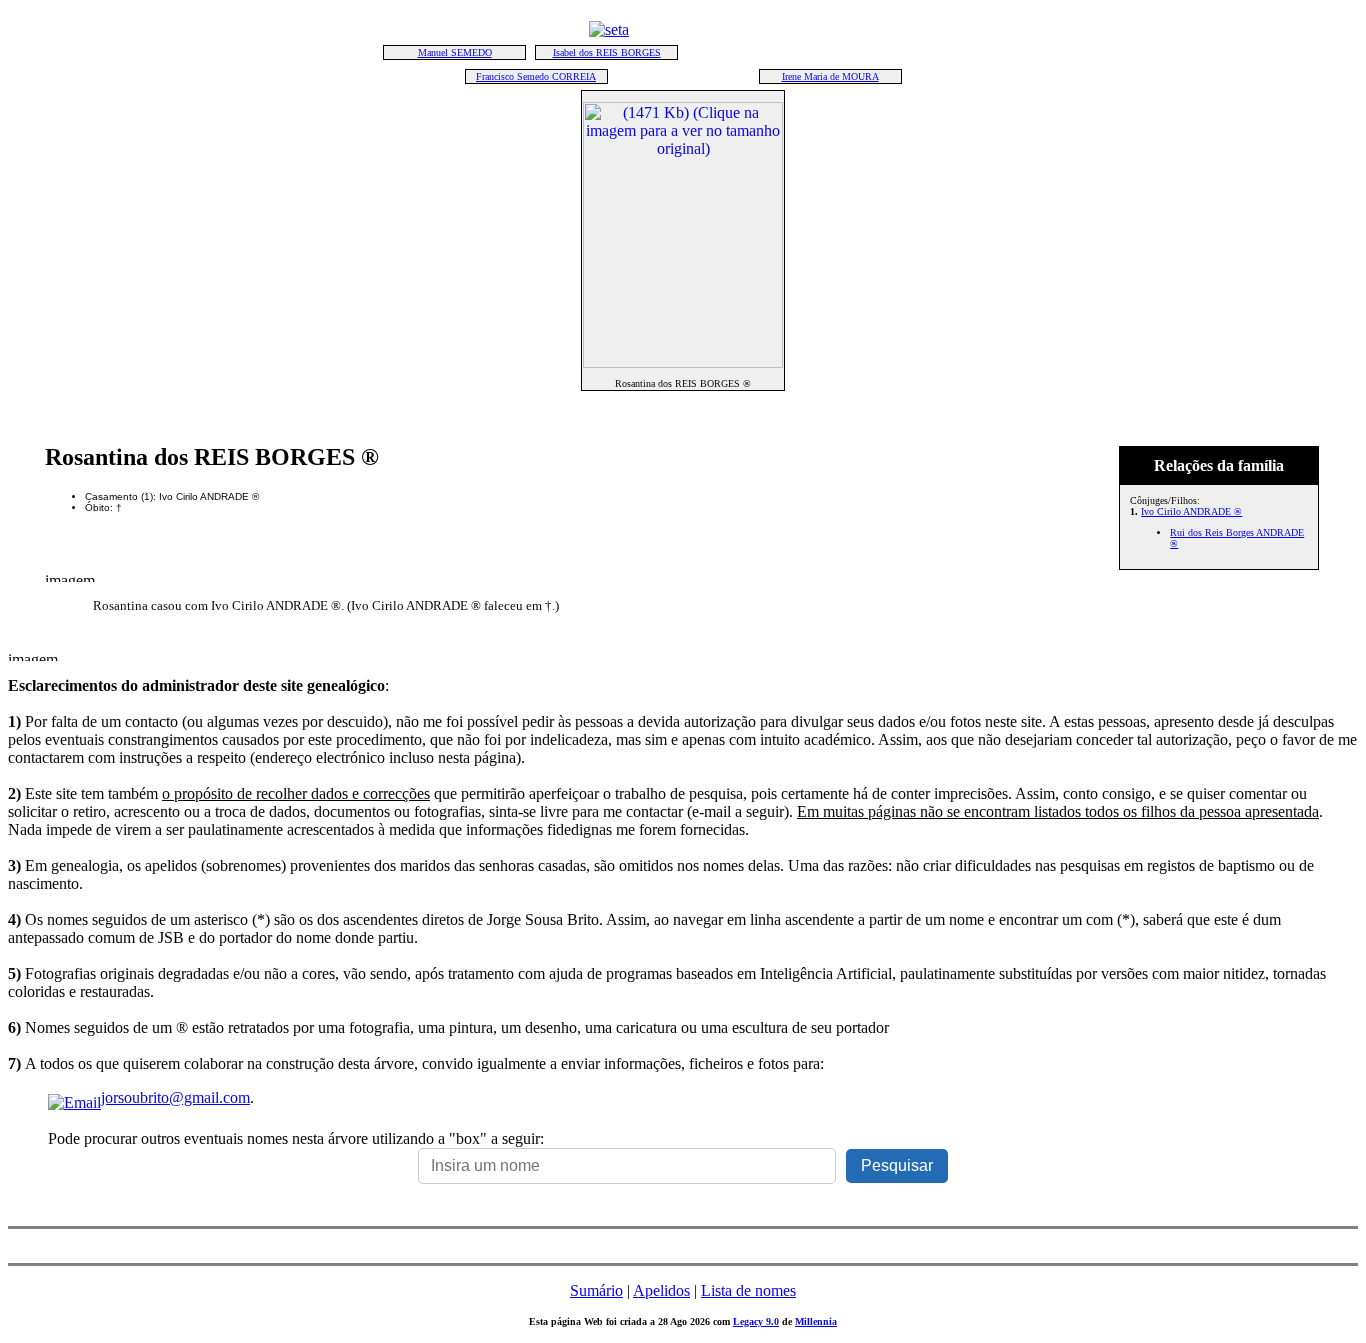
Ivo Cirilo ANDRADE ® (1191, 511)
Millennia (816, 1321)
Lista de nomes (748, 1290)
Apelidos (661, 1290)
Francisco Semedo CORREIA (536, 76)
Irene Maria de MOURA (830, 76)
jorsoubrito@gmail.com (175, 1097)
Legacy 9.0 (756, 1321)
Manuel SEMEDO (455, 52)
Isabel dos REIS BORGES (607, 52)
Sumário (596, 1290)
